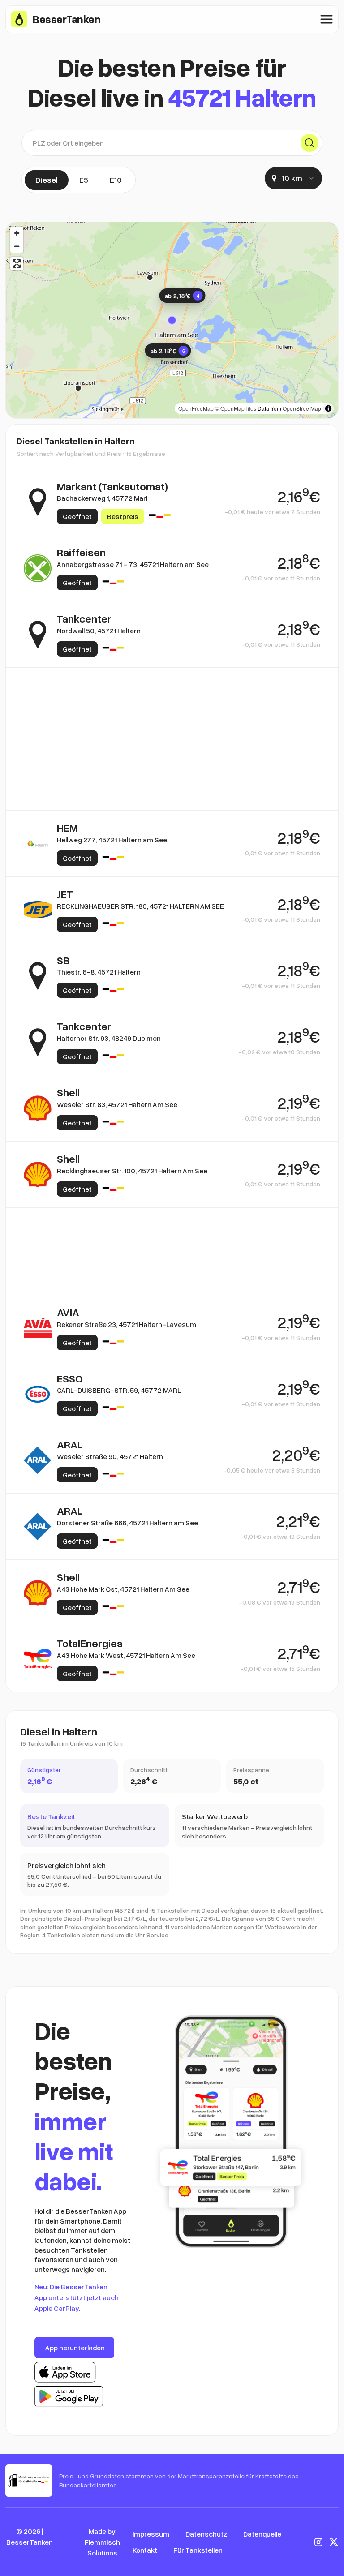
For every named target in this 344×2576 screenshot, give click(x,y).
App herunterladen (75, 2348)
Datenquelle (262, 2534)
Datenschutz (206, 2534)
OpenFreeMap (196, 408)
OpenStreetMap (302, 408)
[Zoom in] (17, 233)
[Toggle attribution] (328, 408)
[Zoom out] (17, 246)
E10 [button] (116, 180)
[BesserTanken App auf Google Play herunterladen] (69, 2396)
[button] (172, 320)
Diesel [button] (47, 180)
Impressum (151, 2534)
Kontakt (145, 2550)
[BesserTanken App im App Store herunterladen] (65, 2372)
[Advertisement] (172, 711)
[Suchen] (310, 143)
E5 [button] (84, 180)
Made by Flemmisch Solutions (102, 2542)
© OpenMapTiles (236, 408)
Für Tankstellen (198, 2550)
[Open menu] (327, 19)
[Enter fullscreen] (17, 264)
